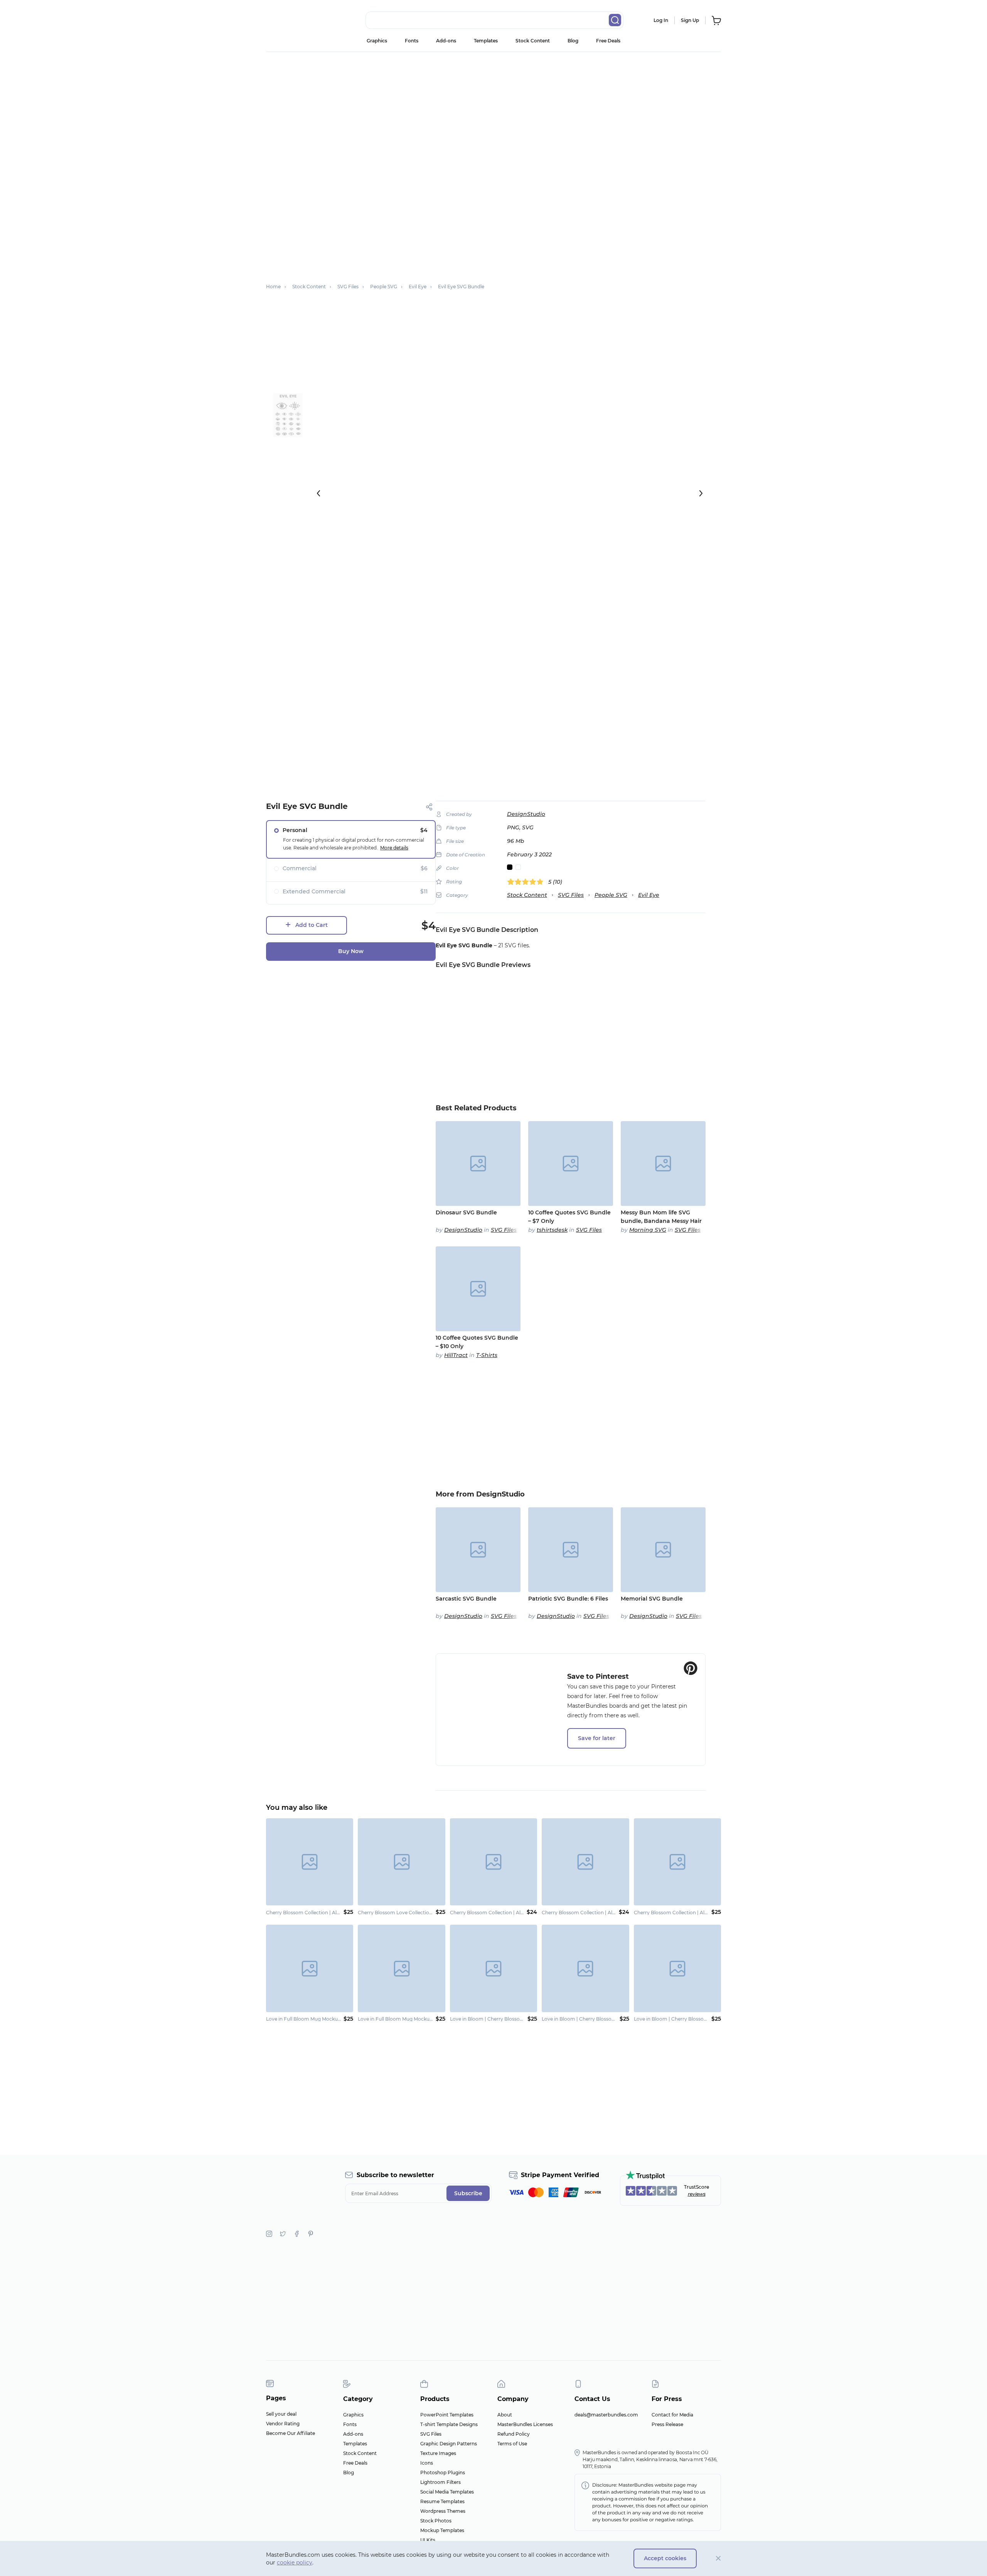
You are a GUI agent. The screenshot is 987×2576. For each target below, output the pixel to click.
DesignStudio (526, 814)
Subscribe (468, 2193)
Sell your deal (281, 2414)
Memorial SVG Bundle (652, 1599)
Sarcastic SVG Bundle (466, 1599)
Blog (573, 41)
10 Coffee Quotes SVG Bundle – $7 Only (569, 1217)
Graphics (377, 41)
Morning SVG (648, 1230)
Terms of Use (512, 2444)
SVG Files (571, 895)
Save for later (597, 1738)
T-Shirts (487, 1355)
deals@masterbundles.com (606, 2415)
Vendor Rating (283, 2424)
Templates (486, 41)
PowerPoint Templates (447, 2415)
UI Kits (428, 2540)
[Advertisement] (493, 110)
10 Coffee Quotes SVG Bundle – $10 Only (477, 1342)
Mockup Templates (442, 2530)
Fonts (412, 41)
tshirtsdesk (552, 1230)
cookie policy (295, 2563)
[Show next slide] (701, 493)
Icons (427, 2463)
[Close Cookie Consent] (718, 2558)
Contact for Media (672, 2415)
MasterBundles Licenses (525, 2424)
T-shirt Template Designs (449, 2424)
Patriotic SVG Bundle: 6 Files (568, 1599)
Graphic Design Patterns (449, 2444)
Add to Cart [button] (312, 925)
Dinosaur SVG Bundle (466, 1212)
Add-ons (446, 41)
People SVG (611, 895)
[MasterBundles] (291, 20)
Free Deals (608, 41)
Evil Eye (649, 895)
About (505, 2415)
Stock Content (533, 41)
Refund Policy (514, 2434)
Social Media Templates (447, 2492)
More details (394, 848)
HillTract (456, 1355)
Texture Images (438, 2453)
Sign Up (690, 20)
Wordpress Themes (443, 2511)
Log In (661, 20)
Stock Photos (436, 2521)
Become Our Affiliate (291, 2433)
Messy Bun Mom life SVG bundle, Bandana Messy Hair (661, 1217)
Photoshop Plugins (443, 2473)
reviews (697, 2194)
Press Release (667, 2424)
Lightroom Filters (440, 2482)
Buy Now (351, 951)
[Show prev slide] (318, 493)
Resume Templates (442, 2501)
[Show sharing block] (429, 807)
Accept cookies (665, 2558)
